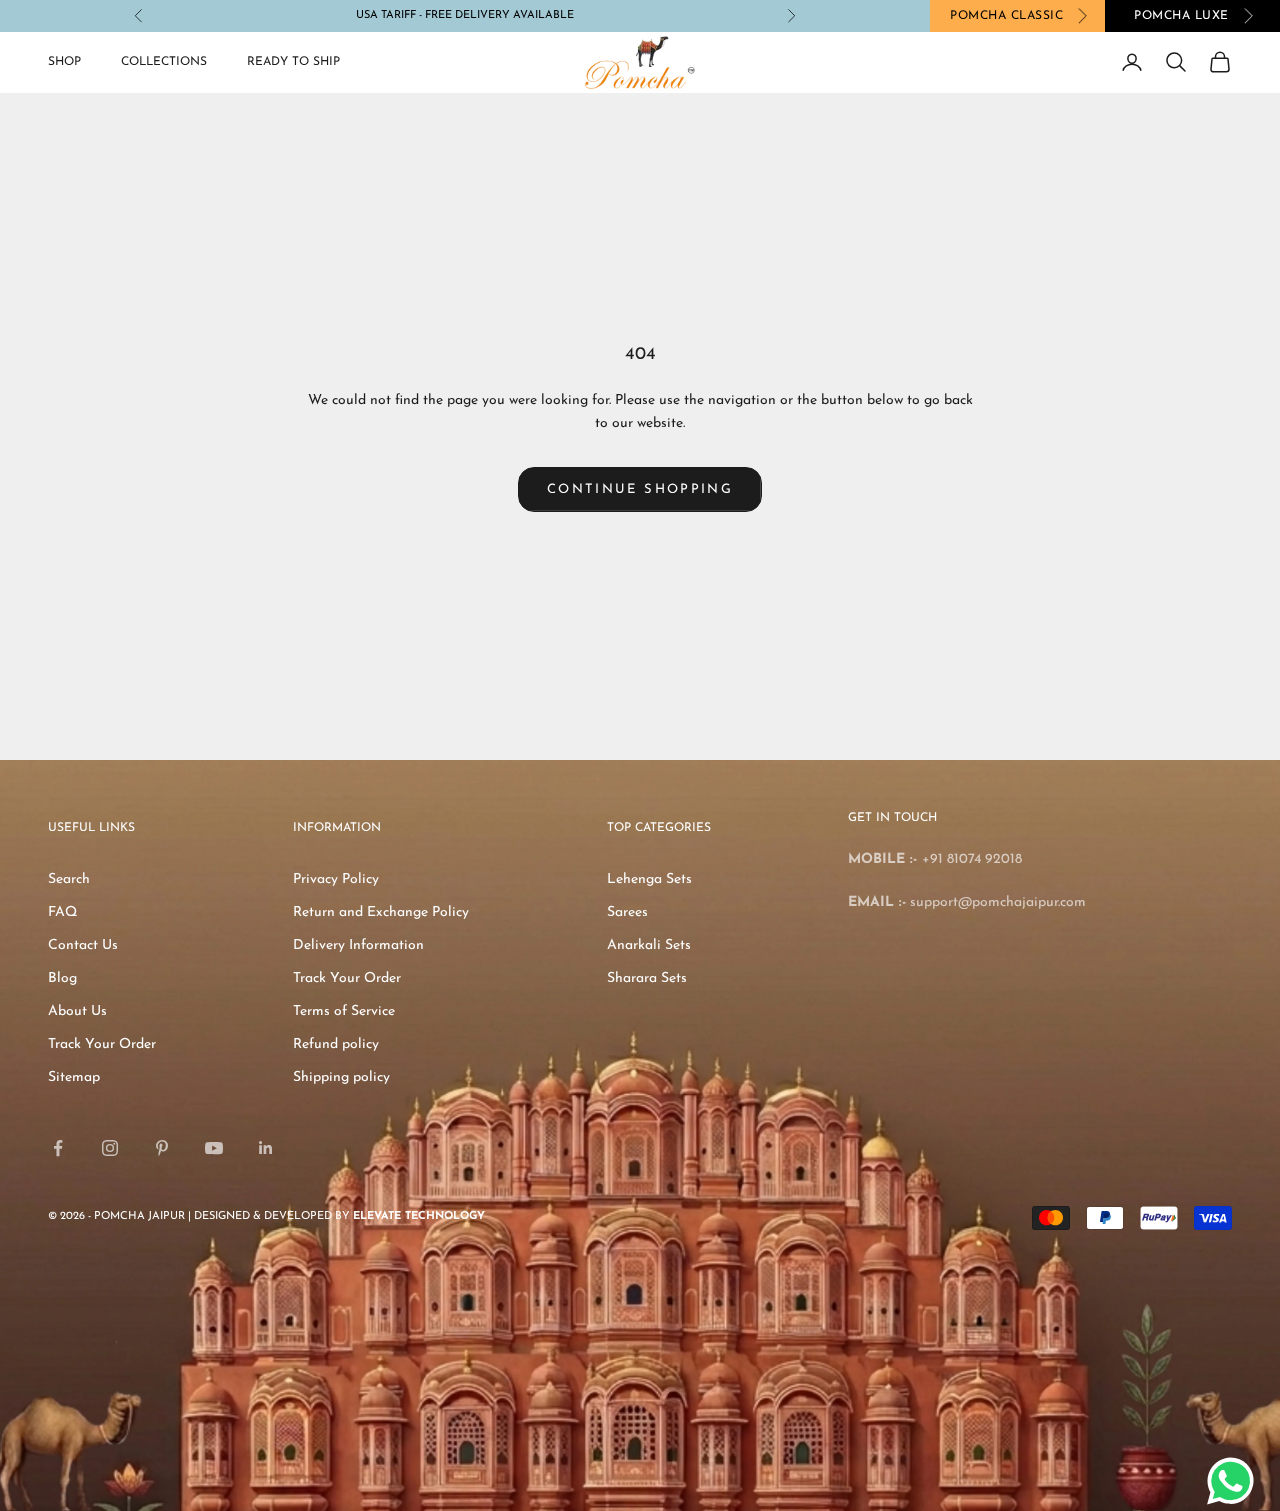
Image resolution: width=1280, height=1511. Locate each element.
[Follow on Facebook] (58, 1148)
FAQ (62, 912)
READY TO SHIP (293, 62)
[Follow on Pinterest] (162, 1148)
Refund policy (336, 1044)
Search (69, 879)
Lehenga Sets (649, 879)
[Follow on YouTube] (214, 1148)
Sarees (627, 912)
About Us (77, 1011)
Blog (62, 978)
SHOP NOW (507, 15)
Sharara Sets (647, 978)
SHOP (64, 62)
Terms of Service (344, 1011)
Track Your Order (102, 1044)
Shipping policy (341, 1077)
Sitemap (74, 1077)
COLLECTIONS (164, 62)
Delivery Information (358, 945)
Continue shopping (640, 489)
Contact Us (83, 945)
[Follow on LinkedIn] (266, 1148)
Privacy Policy (336, 879)
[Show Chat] (1235, 1481)
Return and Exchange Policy (381, 912)
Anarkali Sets (649, 945)
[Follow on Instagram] (110, 1148)
